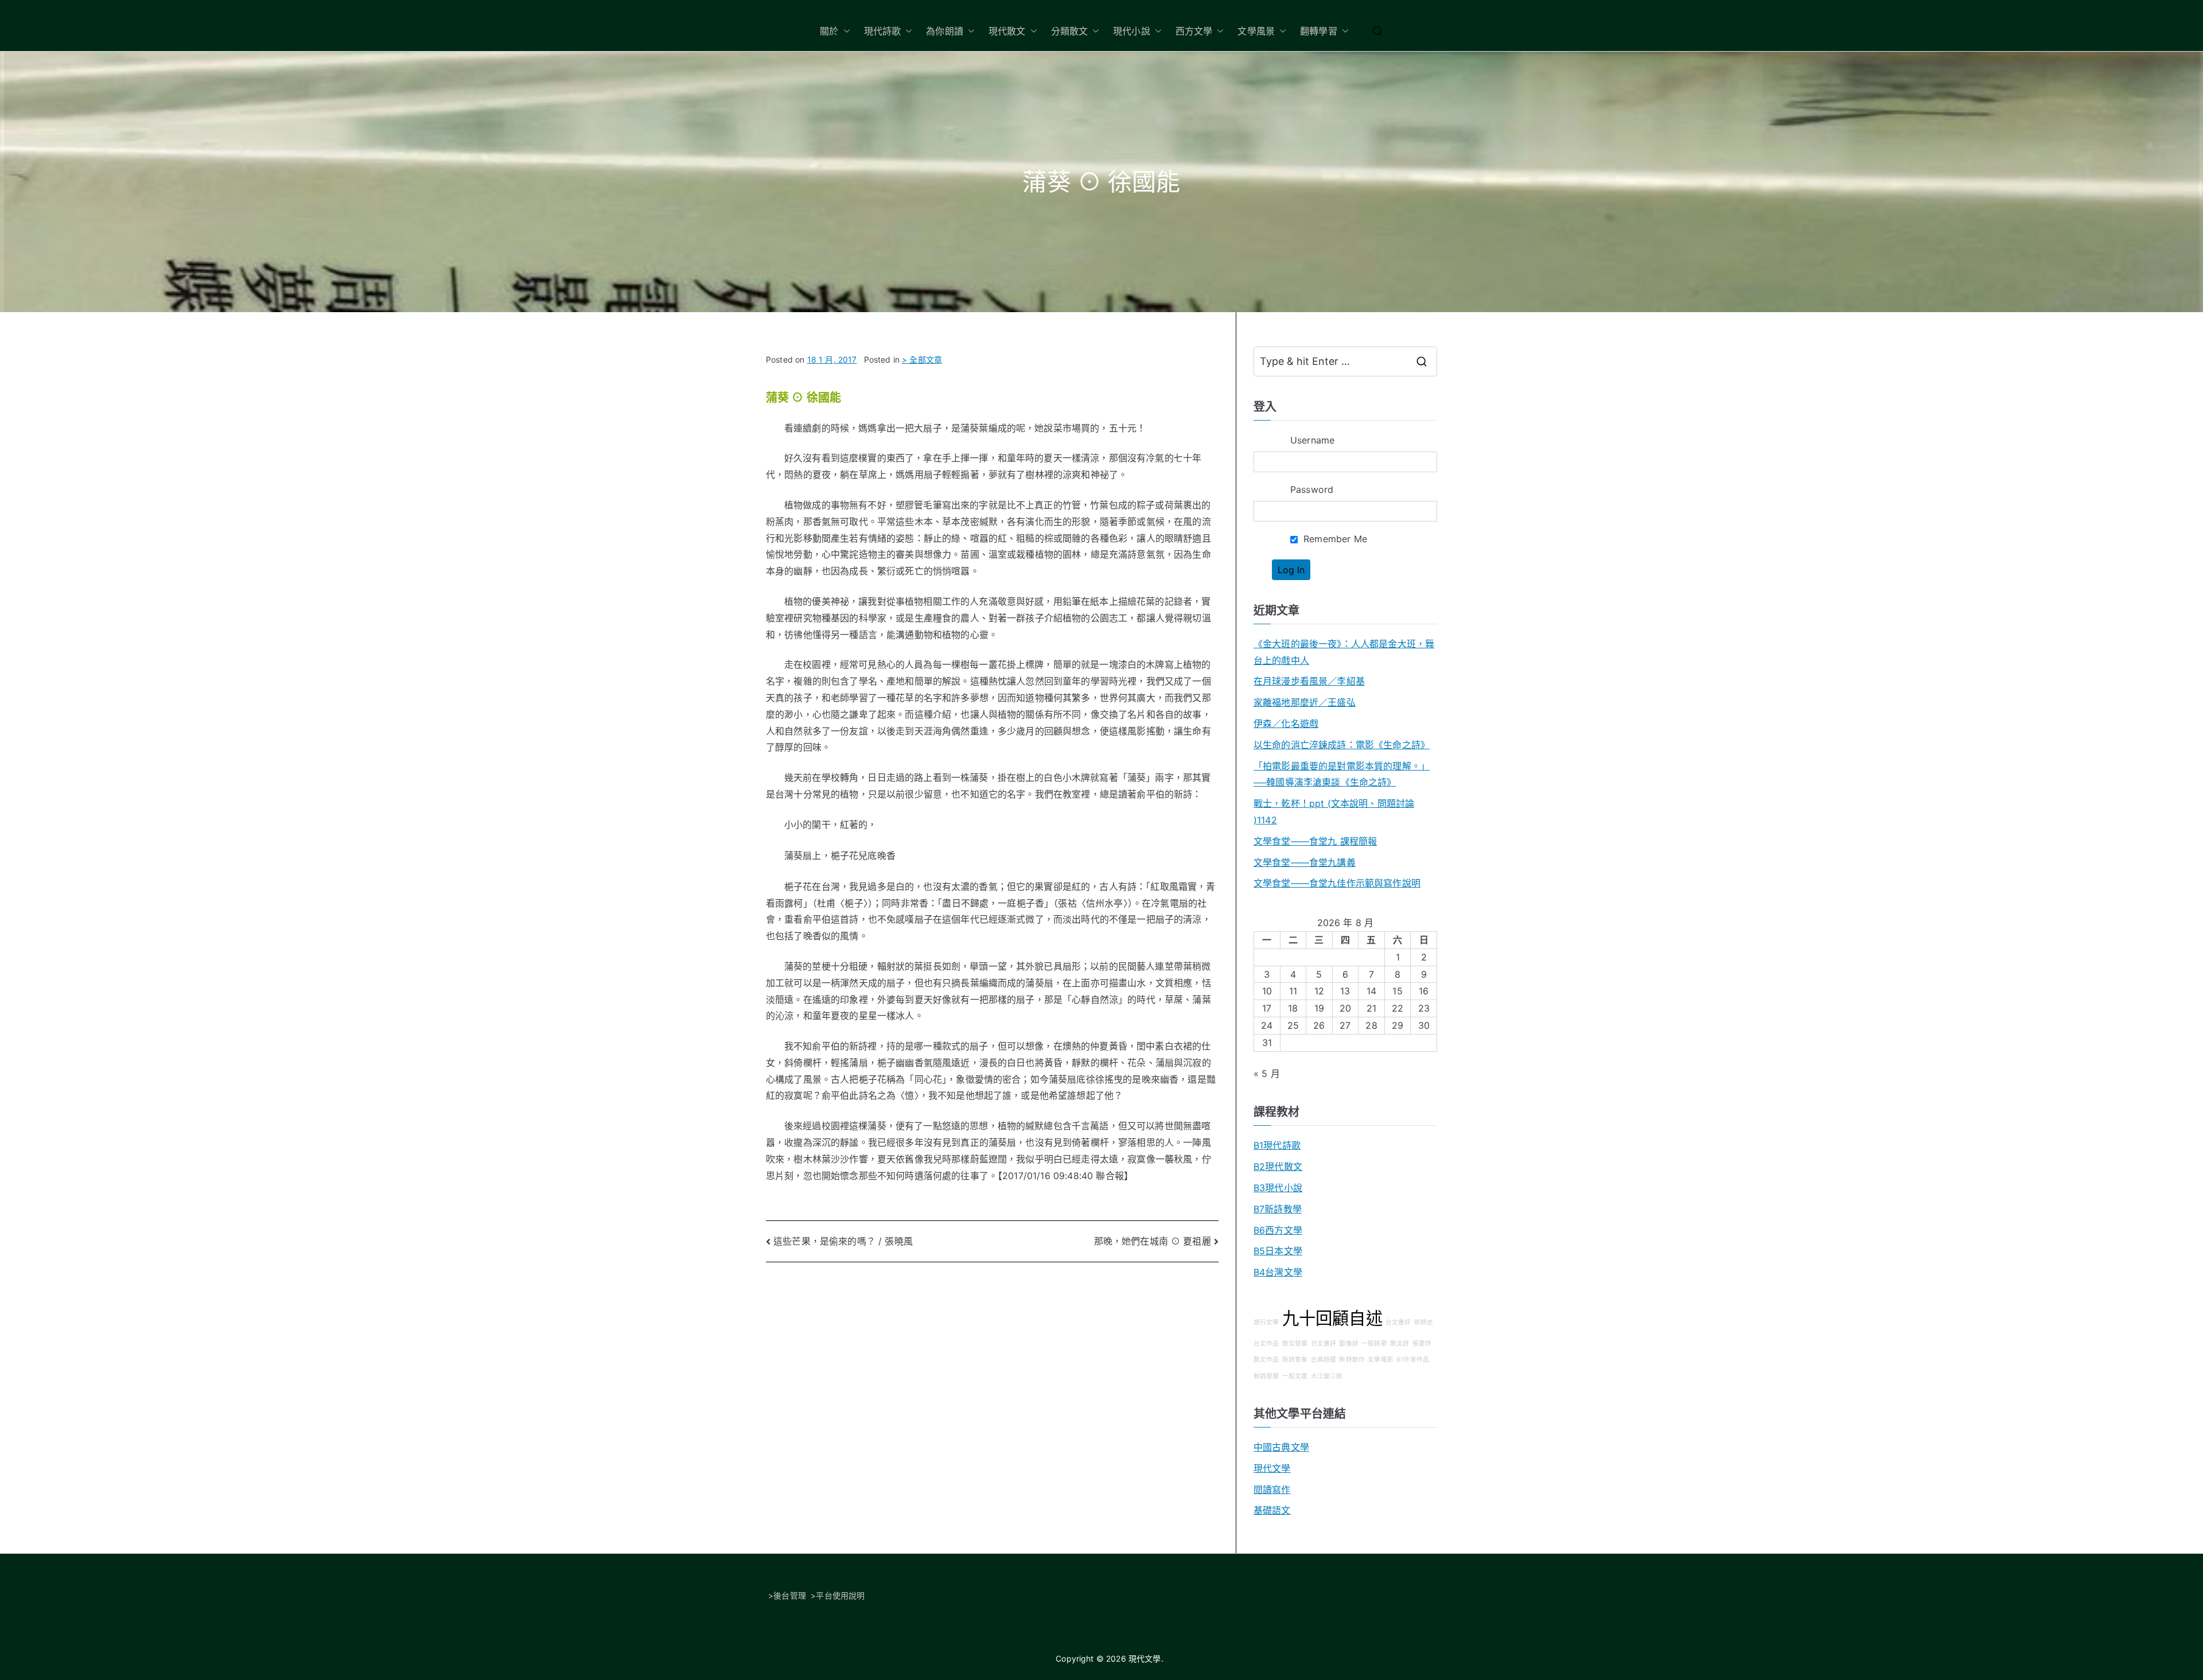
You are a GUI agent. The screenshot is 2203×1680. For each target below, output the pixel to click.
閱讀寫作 (1272, 1490)
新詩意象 (1295, 1360)
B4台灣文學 (1278, 1272)
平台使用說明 (840, 1595)
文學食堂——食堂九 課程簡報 (1315, 841)
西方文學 (1194, 31)
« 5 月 (1267, 1074)
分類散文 (1070, 31)
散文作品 (1266, 1360)
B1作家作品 (1413, 1360)
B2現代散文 (1278, 1166)
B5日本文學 (1278, 1251)
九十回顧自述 (1332, 1318)
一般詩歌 (1374, 1343)
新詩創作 (1352, 1360)
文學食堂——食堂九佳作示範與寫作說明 (1337, 883)
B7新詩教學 (1278, 1209)
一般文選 (1295, 1376)
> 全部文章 (922, 359)
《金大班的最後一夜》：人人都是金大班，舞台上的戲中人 (1344, 652)
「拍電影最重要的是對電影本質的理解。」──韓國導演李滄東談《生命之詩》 (1342, 774)
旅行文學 (1266, 1322)
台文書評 (1398, 1322)
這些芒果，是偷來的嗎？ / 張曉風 (843, 1241)
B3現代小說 (1278, 1188)
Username (1312, 440)
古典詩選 (1324, 1360)
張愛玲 (1422, 1343)
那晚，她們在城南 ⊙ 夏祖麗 (1153, 1241)
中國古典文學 (1281, 1447)
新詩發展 (1266, 1376)
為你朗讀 (945, 31)
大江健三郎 (1327, 1376)
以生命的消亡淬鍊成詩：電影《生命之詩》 (1342, 745)
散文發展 (1295, 1343)
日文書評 (1324, 1343)
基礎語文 (1272, 1510)
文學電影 (1381, 1360)
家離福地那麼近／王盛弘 (1305, 702)
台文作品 (1266, 1343)
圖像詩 (1348, 1343)
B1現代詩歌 (1277, 1145)
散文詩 (1400, 1343)
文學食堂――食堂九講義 (1305, 862)
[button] (844, 31)
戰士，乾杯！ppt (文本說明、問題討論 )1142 (1334, 812)
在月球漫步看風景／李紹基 (1309, 681)
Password (1312, 489)
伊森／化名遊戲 (1286, 724)
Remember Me (1334, 539)
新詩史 (1424, 1322)
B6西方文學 (1278, 1230)
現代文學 (1272, 1468)
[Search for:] (1345, 361)
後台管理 (790, 1595)
